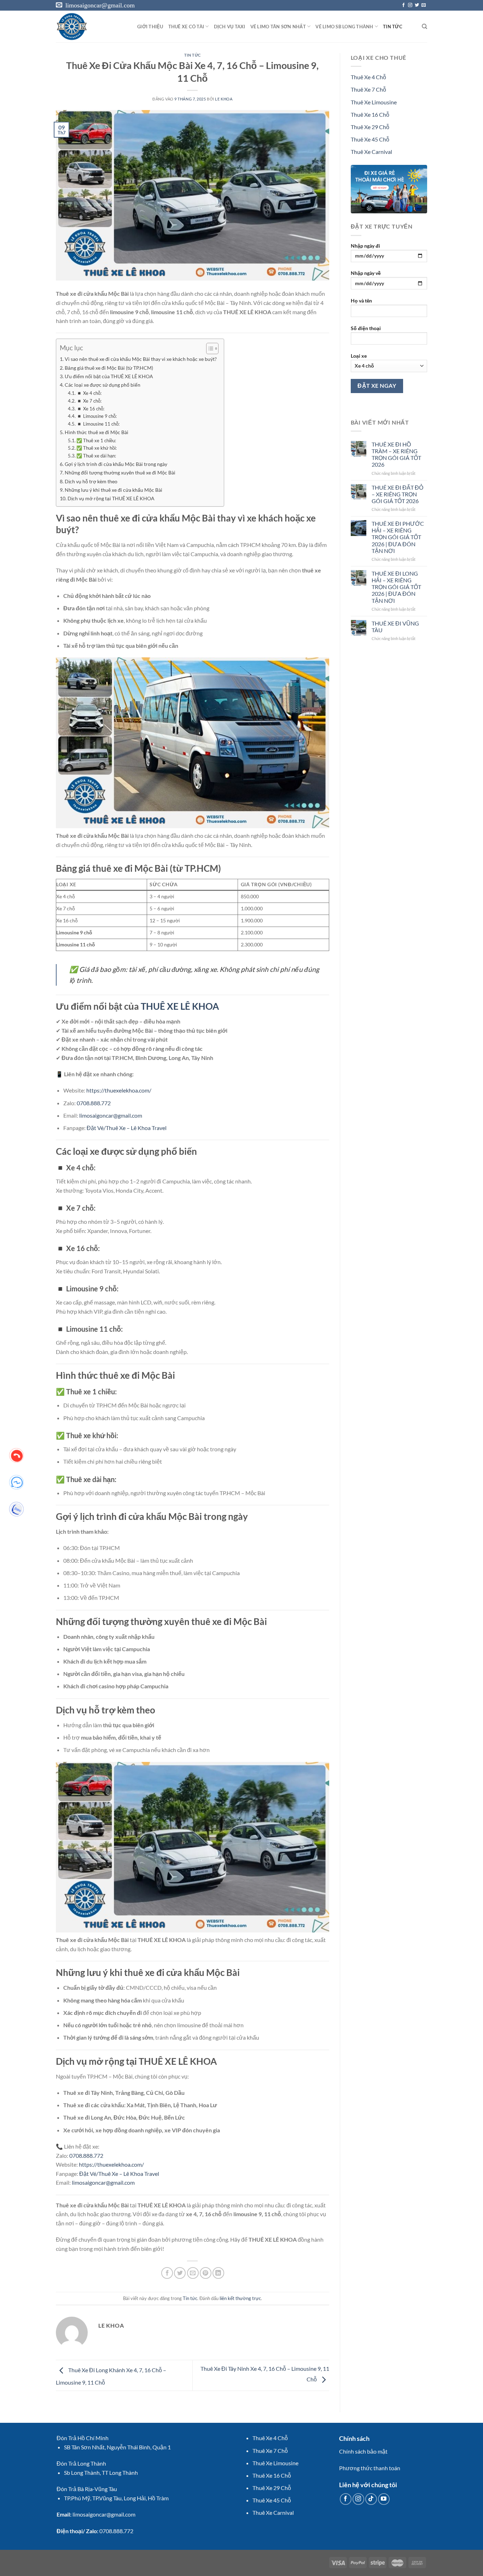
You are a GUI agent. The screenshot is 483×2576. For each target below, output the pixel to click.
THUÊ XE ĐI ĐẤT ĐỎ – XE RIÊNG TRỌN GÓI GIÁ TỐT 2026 (397, 494)
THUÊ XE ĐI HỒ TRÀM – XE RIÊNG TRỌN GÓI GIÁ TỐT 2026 (396, 454)
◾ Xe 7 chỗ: (89, 401)
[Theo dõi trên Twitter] (417, 5)
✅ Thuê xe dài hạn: (96, 456)
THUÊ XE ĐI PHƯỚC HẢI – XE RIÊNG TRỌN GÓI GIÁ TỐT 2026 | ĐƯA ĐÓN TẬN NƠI (398, 537)
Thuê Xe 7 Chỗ (368, 89)
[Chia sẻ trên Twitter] (180, 2273)
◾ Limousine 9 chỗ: (97, 416)
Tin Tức (393, 27)
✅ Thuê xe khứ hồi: (97, 448)
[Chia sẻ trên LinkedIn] (218, 2273)
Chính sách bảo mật (363, 2451)
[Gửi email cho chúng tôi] (424, 5)
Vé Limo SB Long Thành (344, 27)
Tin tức (193, 55)
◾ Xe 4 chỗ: (89, 393)
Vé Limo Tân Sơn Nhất (278, 27)
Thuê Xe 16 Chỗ (370, 114)
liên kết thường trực (240, 2298)
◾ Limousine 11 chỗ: (98, 424)
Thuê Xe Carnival (371, 152)
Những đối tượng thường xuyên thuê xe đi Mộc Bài (120, 472)
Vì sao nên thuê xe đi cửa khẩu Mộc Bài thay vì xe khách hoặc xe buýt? (141, 359)
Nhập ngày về (366, 273)
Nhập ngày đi (365, 246)
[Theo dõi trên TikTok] (371, 2499)
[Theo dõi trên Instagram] (410, 5)
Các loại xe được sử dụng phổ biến (103, 385)
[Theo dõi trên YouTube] (384, 2499)
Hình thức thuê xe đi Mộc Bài (97, 432)
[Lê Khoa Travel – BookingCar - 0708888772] (91, 27)
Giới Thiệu (150, 27)
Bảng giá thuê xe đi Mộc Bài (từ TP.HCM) (109, 368)
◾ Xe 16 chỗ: (90, 409)
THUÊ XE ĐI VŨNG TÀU (395, 627)
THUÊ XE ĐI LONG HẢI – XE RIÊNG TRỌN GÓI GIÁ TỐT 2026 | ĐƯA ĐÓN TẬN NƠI (396, 587)
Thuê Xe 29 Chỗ (370, 127)
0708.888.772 (94, 1103)
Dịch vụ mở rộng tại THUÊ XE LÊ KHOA (111, 498)
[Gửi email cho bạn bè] (193, 2273)
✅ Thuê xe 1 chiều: (96, 440)
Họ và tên (361, 301)
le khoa (224, 99)
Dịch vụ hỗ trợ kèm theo (91, 481)
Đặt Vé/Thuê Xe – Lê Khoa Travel (127, 1128)
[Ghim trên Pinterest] (206, 2273)
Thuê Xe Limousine (374, 102)
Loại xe (359, 356)
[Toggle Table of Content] (209, 348)
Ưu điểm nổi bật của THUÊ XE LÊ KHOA (109, 376)
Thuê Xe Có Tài (186, 27)
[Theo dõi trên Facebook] (403, 5)
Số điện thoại (366, 328)
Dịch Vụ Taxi (230, 27)
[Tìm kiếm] (424, 27)
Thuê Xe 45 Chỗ (370, 139)
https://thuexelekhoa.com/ (119, 1090)
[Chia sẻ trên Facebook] (167, 2273)
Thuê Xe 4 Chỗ (368, 77)
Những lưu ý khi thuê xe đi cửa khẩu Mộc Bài (114, 490)
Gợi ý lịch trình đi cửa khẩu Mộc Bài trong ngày (116, 464)
